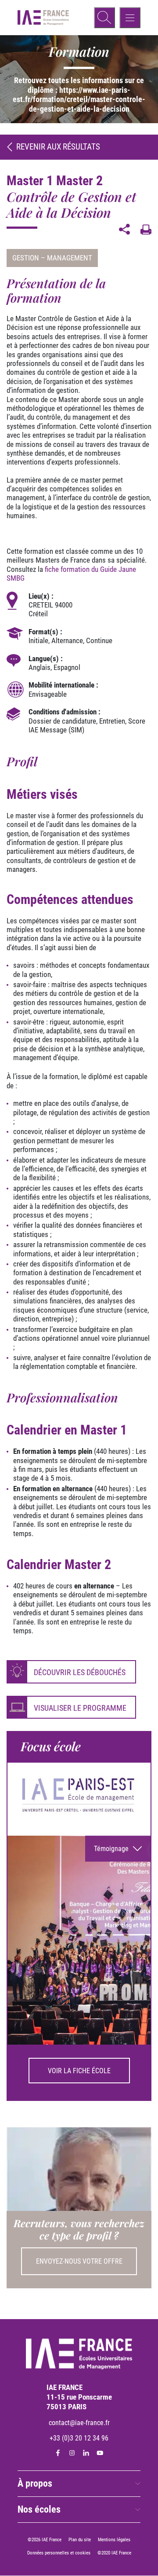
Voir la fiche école (79, 2071)
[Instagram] (72, 2453)
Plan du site (80, 2540)
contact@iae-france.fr (79, 2423)
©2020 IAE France (114, 2553)
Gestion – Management (52, 258)
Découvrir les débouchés (80, 1672)
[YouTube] (100, 2453)
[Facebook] (58, 2453)
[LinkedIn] (86, 2453)
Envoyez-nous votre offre (79, 2261)
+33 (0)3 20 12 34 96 (79, 2439)
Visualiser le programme (80, 1708)
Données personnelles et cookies (59, 2553)
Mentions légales (114, 2540)
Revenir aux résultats (58, 147)
